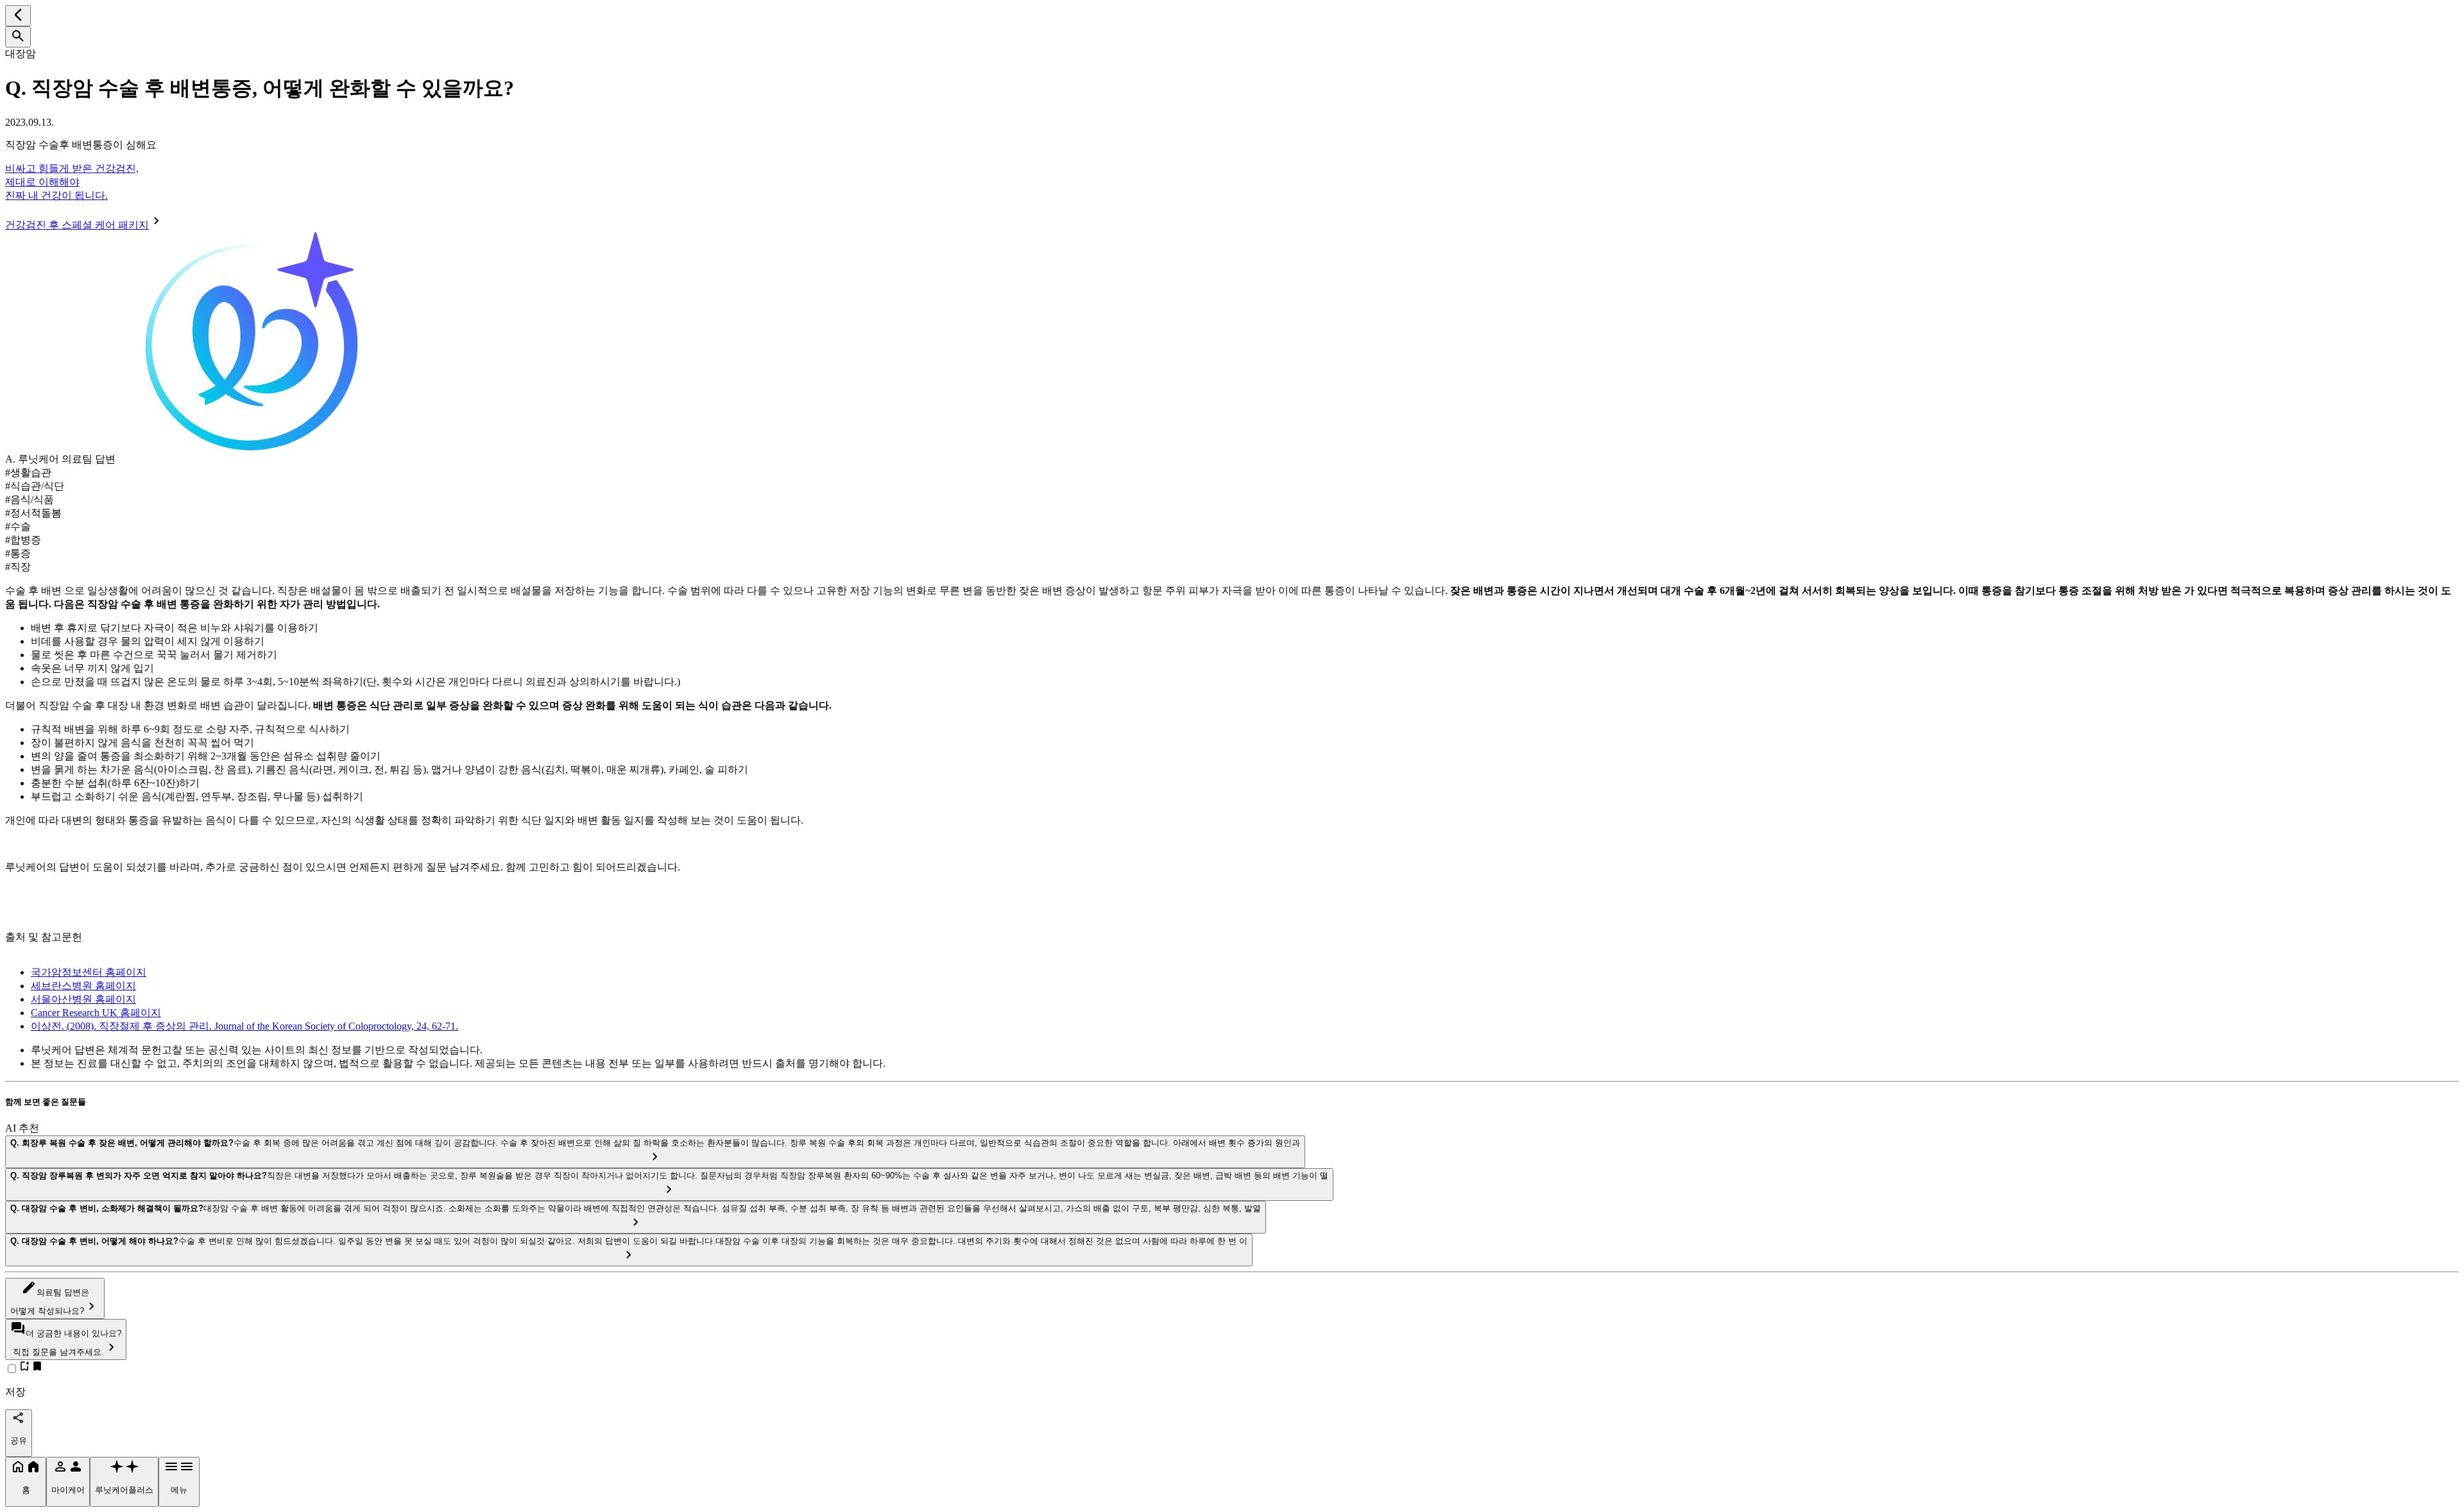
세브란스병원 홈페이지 (83, 986)
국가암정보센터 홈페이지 (89, 972)
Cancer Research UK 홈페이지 (96, 1013)
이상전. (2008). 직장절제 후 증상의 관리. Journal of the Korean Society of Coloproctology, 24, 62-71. (244, 1026)
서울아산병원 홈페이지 (83, 999)
